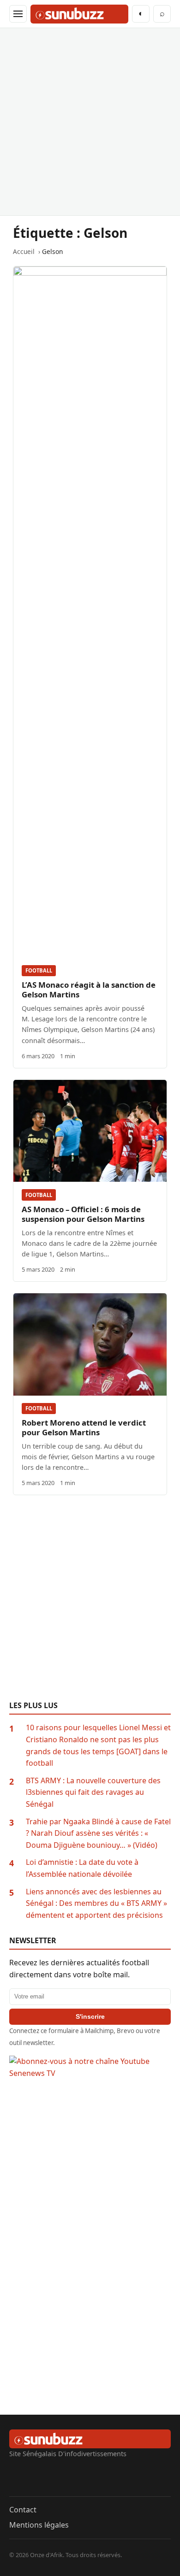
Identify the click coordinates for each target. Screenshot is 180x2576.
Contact (23, 2510)
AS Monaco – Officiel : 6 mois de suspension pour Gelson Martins (83, 1214)
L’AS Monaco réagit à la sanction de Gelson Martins (89, 990)
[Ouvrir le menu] (18, 14)
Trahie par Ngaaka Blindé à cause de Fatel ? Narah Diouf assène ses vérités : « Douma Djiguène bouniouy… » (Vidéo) (98, 1833)
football (39, 970)
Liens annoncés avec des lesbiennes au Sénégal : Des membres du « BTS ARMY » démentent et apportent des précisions (96, 1903)
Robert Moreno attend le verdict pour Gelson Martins (84, 1427)
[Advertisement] (90, 122)
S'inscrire (90, 2016)
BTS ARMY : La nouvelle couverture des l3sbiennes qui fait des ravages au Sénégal (93, 1792)
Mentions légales (39, 2525)
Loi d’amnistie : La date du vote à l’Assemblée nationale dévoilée (82, 1868)
